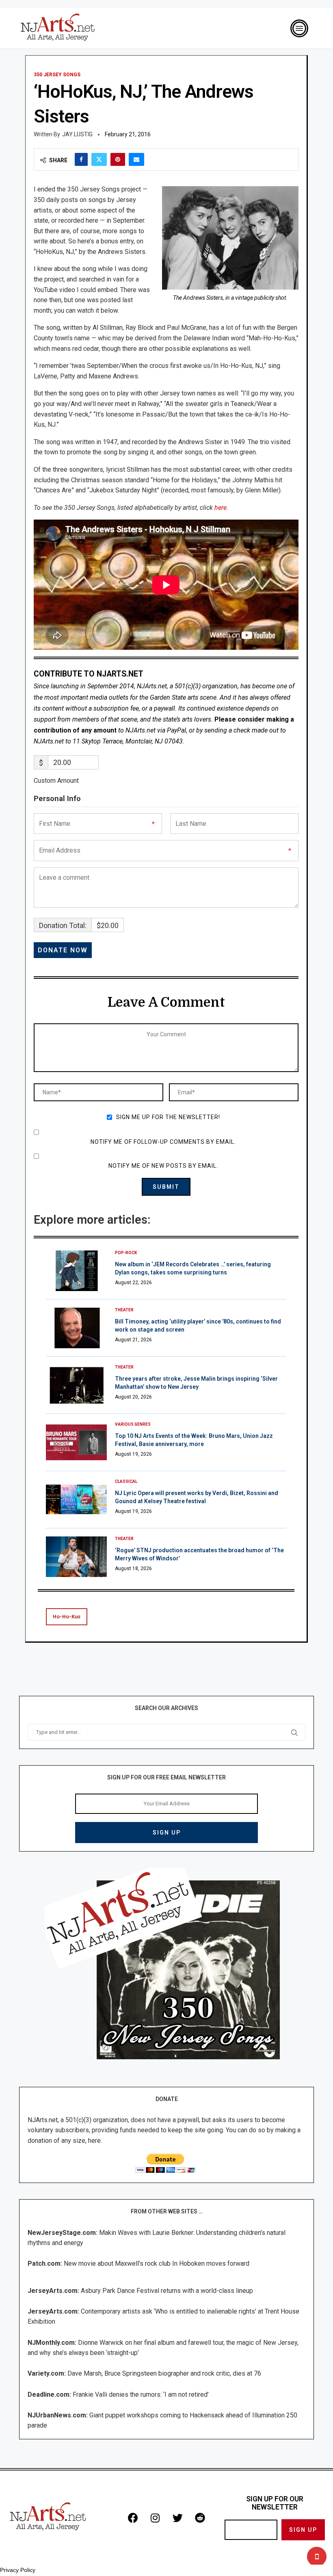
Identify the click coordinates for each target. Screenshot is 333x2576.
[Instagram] (155, 2518)
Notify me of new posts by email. (163, 1166)
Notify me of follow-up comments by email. (163, 1142)
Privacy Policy (18, 2570)
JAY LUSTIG (77, 134)
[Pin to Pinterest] (118, 159)
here (221, 508)
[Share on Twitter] (99, 159)
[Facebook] (133, 2518)
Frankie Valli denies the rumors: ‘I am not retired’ (141, 2394)
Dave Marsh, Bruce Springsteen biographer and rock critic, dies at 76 (164, 2373)
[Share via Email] (136, 159)
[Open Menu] (299, 28)
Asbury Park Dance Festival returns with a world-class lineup (167, 2291)
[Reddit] (200, 2518)
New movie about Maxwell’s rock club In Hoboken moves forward (157, 2263)
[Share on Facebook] (81, 159)
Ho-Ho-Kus (67, 1617)
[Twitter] (177, 2518)
